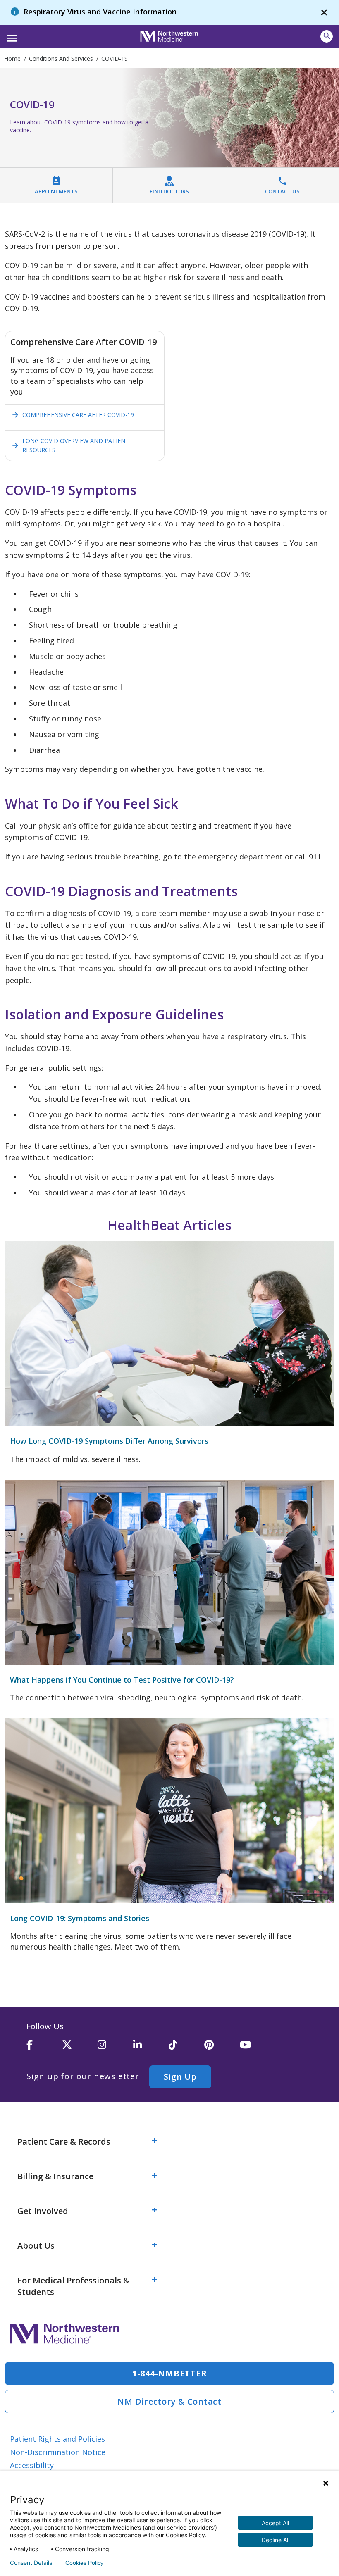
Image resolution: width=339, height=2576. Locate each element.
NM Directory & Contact (169, 2401)
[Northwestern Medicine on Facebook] (44, 2048)
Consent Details (31, 2563)
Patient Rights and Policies (57, 2439)
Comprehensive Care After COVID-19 (73, 415)
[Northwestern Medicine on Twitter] (80, 2048)
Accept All (275, 2523)
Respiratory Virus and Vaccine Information (100, 12)
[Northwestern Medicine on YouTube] (258, 2048)
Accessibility (32, 2465)
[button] (11, 36)
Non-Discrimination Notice (58, 2452)
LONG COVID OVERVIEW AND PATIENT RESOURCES (70, 445)
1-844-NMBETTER (170, 2373)
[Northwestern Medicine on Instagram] (115, 2048)
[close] (324, 13)
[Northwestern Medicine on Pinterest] (222, 2048)
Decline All (276, 2540)
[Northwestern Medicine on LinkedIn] (151, 2048)
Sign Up (180, 2077)
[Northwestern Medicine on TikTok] (186, 2048)
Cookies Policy (84, 2563)
